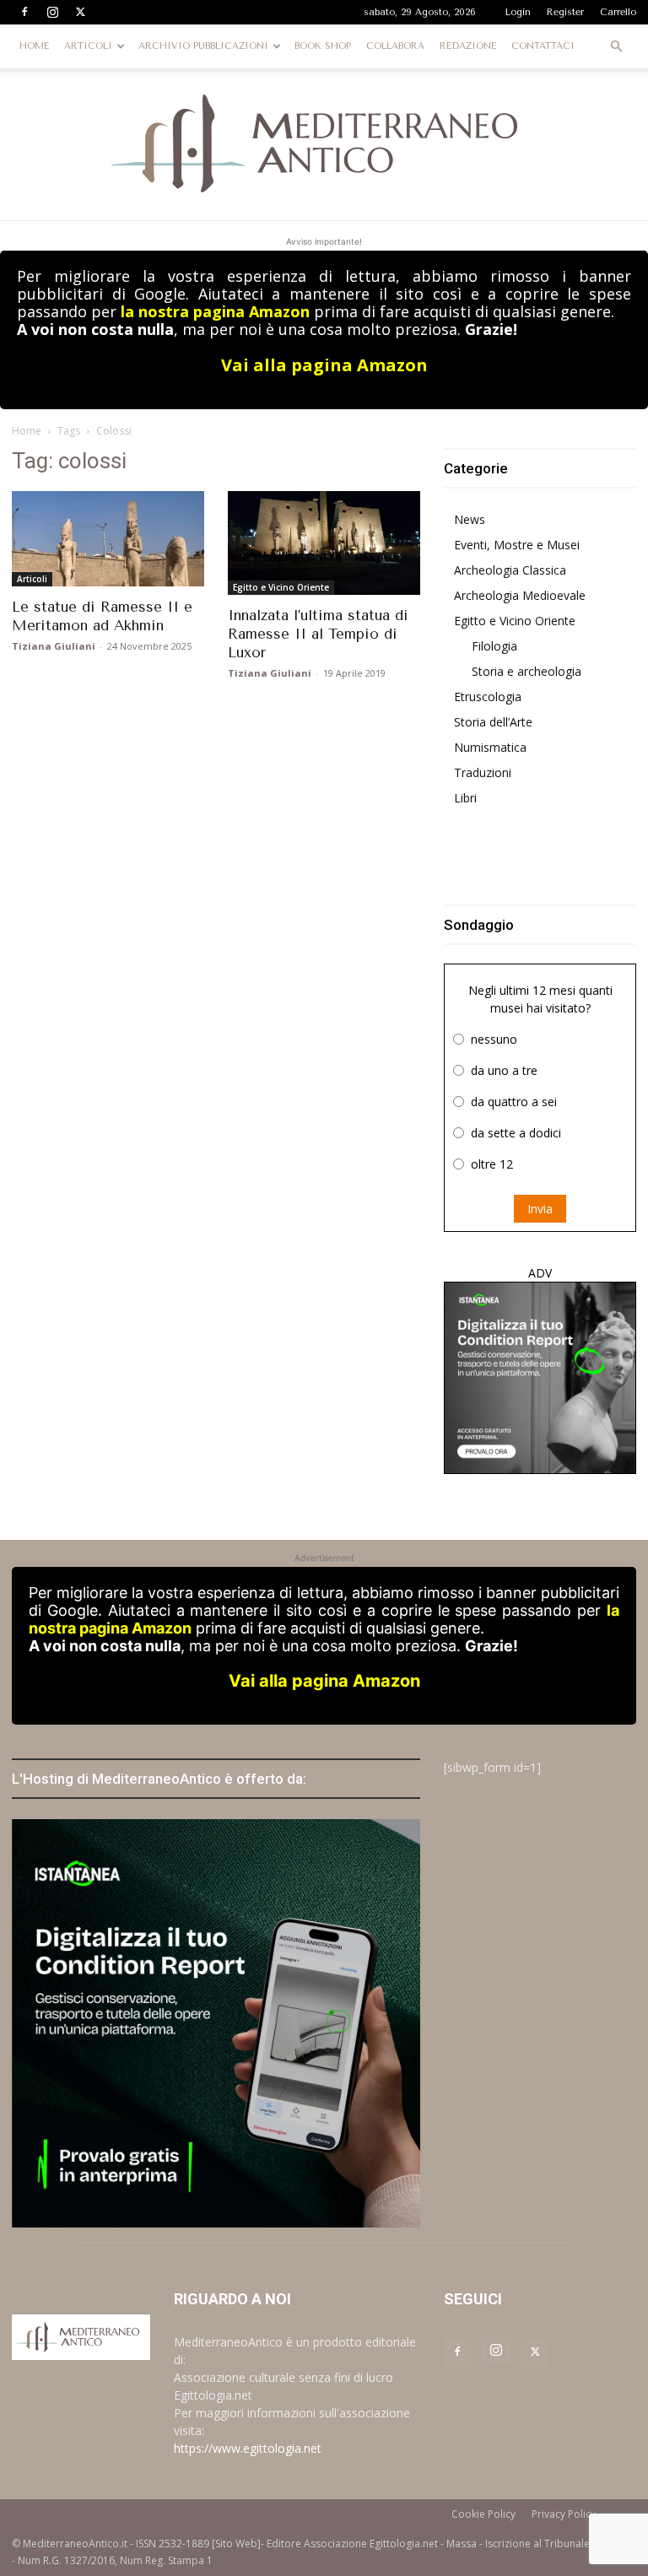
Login (518, 12)
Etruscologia (488, 697)
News (470, 519)
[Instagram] (52, 12)
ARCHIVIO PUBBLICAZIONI (203, 46)
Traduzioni (483, 772)
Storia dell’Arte (493, 722)
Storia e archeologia (526, 671)
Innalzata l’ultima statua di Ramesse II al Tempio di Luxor (318, 634)
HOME (34, 46)
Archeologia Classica (510, 570)
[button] (616, 47)
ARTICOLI (88, 46)
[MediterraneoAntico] (324, 144)
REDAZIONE (468, 46)
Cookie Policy (483, 2514)
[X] (80, 12)
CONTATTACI (543, 46)
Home (27, 431)
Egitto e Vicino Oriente (281, 587)
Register (565, 12)
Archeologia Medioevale (520, 595)
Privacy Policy (564, 2514)
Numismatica (490, 747)
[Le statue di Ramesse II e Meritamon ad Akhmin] (108, 539)
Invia (540, 1209)
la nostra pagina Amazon (215, 311)
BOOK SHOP (323, 46)
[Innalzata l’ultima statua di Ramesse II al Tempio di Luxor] (324, 543)
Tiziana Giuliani (54, 646)
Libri (465, 798)
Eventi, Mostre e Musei (517, 545)
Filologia (494, 646)
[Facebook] (24, 12)
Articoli (32, 579)
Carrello (618, 12)
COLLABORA (395, 46)
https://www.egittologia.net (248, 2448)
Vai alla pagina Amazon (324, 365)
